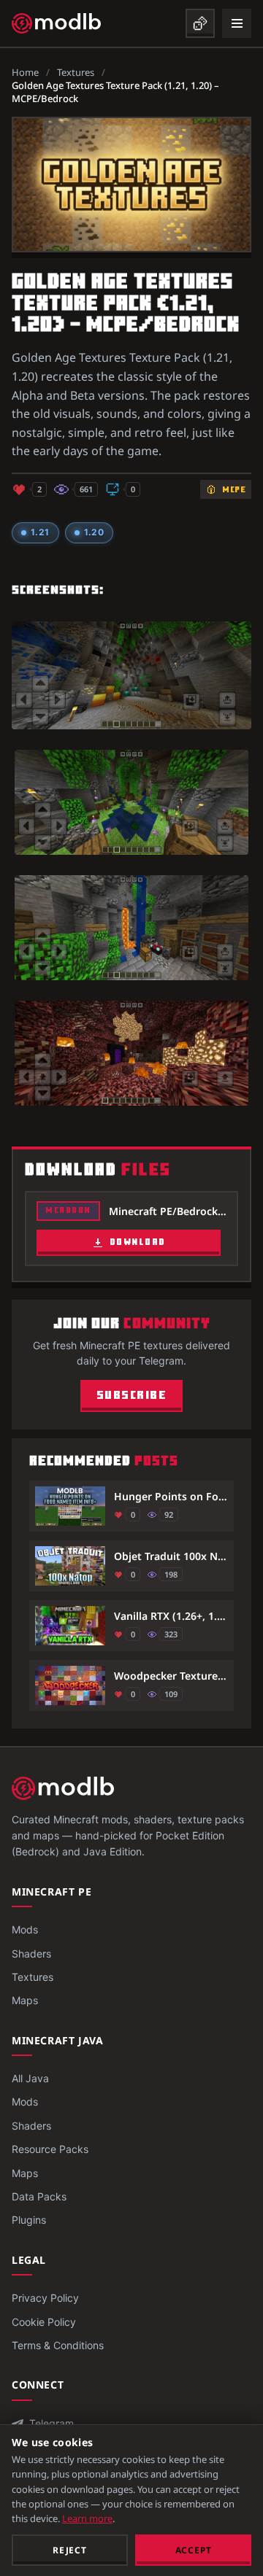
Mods (25, 1929)
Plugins (29, 2220)
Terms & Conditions (58, 2345)
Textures (76, 72)
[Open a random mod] (200, 23)
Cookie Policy (44, 2322)
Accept (194, 2550)
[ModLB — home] (56, 23)
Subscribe (132, 1396)
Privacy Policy (45, 2298)
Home (25, 72)
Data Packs (39, 2196)
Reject (70, 2550)
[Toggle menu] (237, 23)
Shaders (31, 1954)
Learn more (87, 2518)
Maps (25, 2000)
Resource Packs (50, 2149)
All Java (30, 2078)
